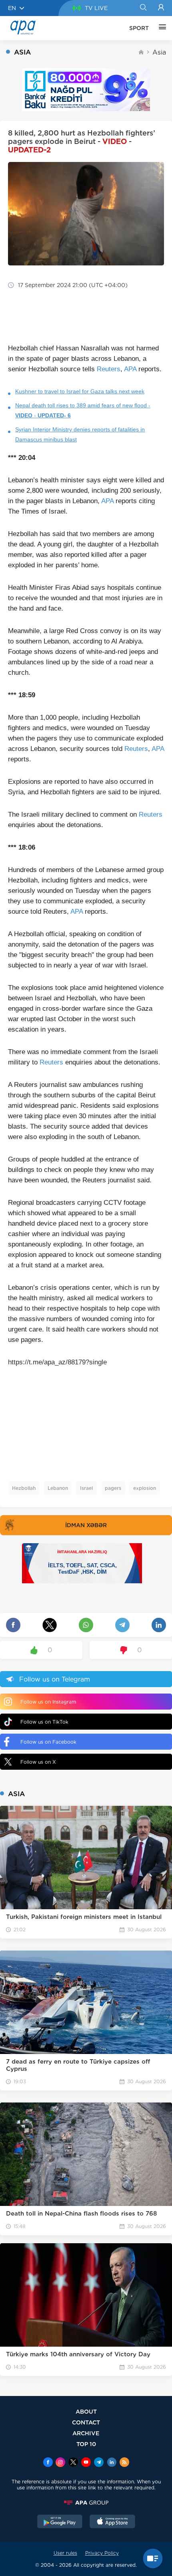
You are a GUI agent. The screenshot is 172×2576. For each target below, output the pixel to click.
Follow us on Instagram (48, 1702)
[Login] (161, 8)
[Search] (143, 8)
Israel (86, 1488)
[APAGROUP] (86, 2503)
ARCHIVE (86, 2433)
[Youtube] (86, 2463)
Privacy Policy (102, 2553)
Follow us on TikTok (44, 1722)
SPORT (139, 28)
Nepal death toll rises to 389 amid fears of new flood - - (83, 410)
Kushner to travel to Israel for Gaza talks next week (80, 391)
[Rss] (124, 2463)
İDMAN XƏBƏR (86, 1525)
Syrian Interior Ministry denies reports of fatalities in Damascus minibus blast (80, 434)
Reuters (109, 369)
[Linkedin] (112, 2463)
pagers (113, 1488)
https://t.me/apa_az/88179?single (57, 1362)
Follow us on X (38, 1762)
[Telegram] (99, 2463)
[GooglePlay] (60, 2522)
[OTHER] (160, 28)
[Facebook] (48, 2463)
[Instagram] (60, 2463)
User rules (65, 2553)
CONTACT (86, 2422)
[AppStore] (112, 2522)
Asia (159, 52)
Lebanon (58, 1488)
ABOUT (86, 2411)
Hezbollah (24, 1488)
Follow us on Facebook (48, 1742)
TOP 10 (86, 2444)
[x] (73, 2463)
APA (130, 369)
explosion (145, 1488)
